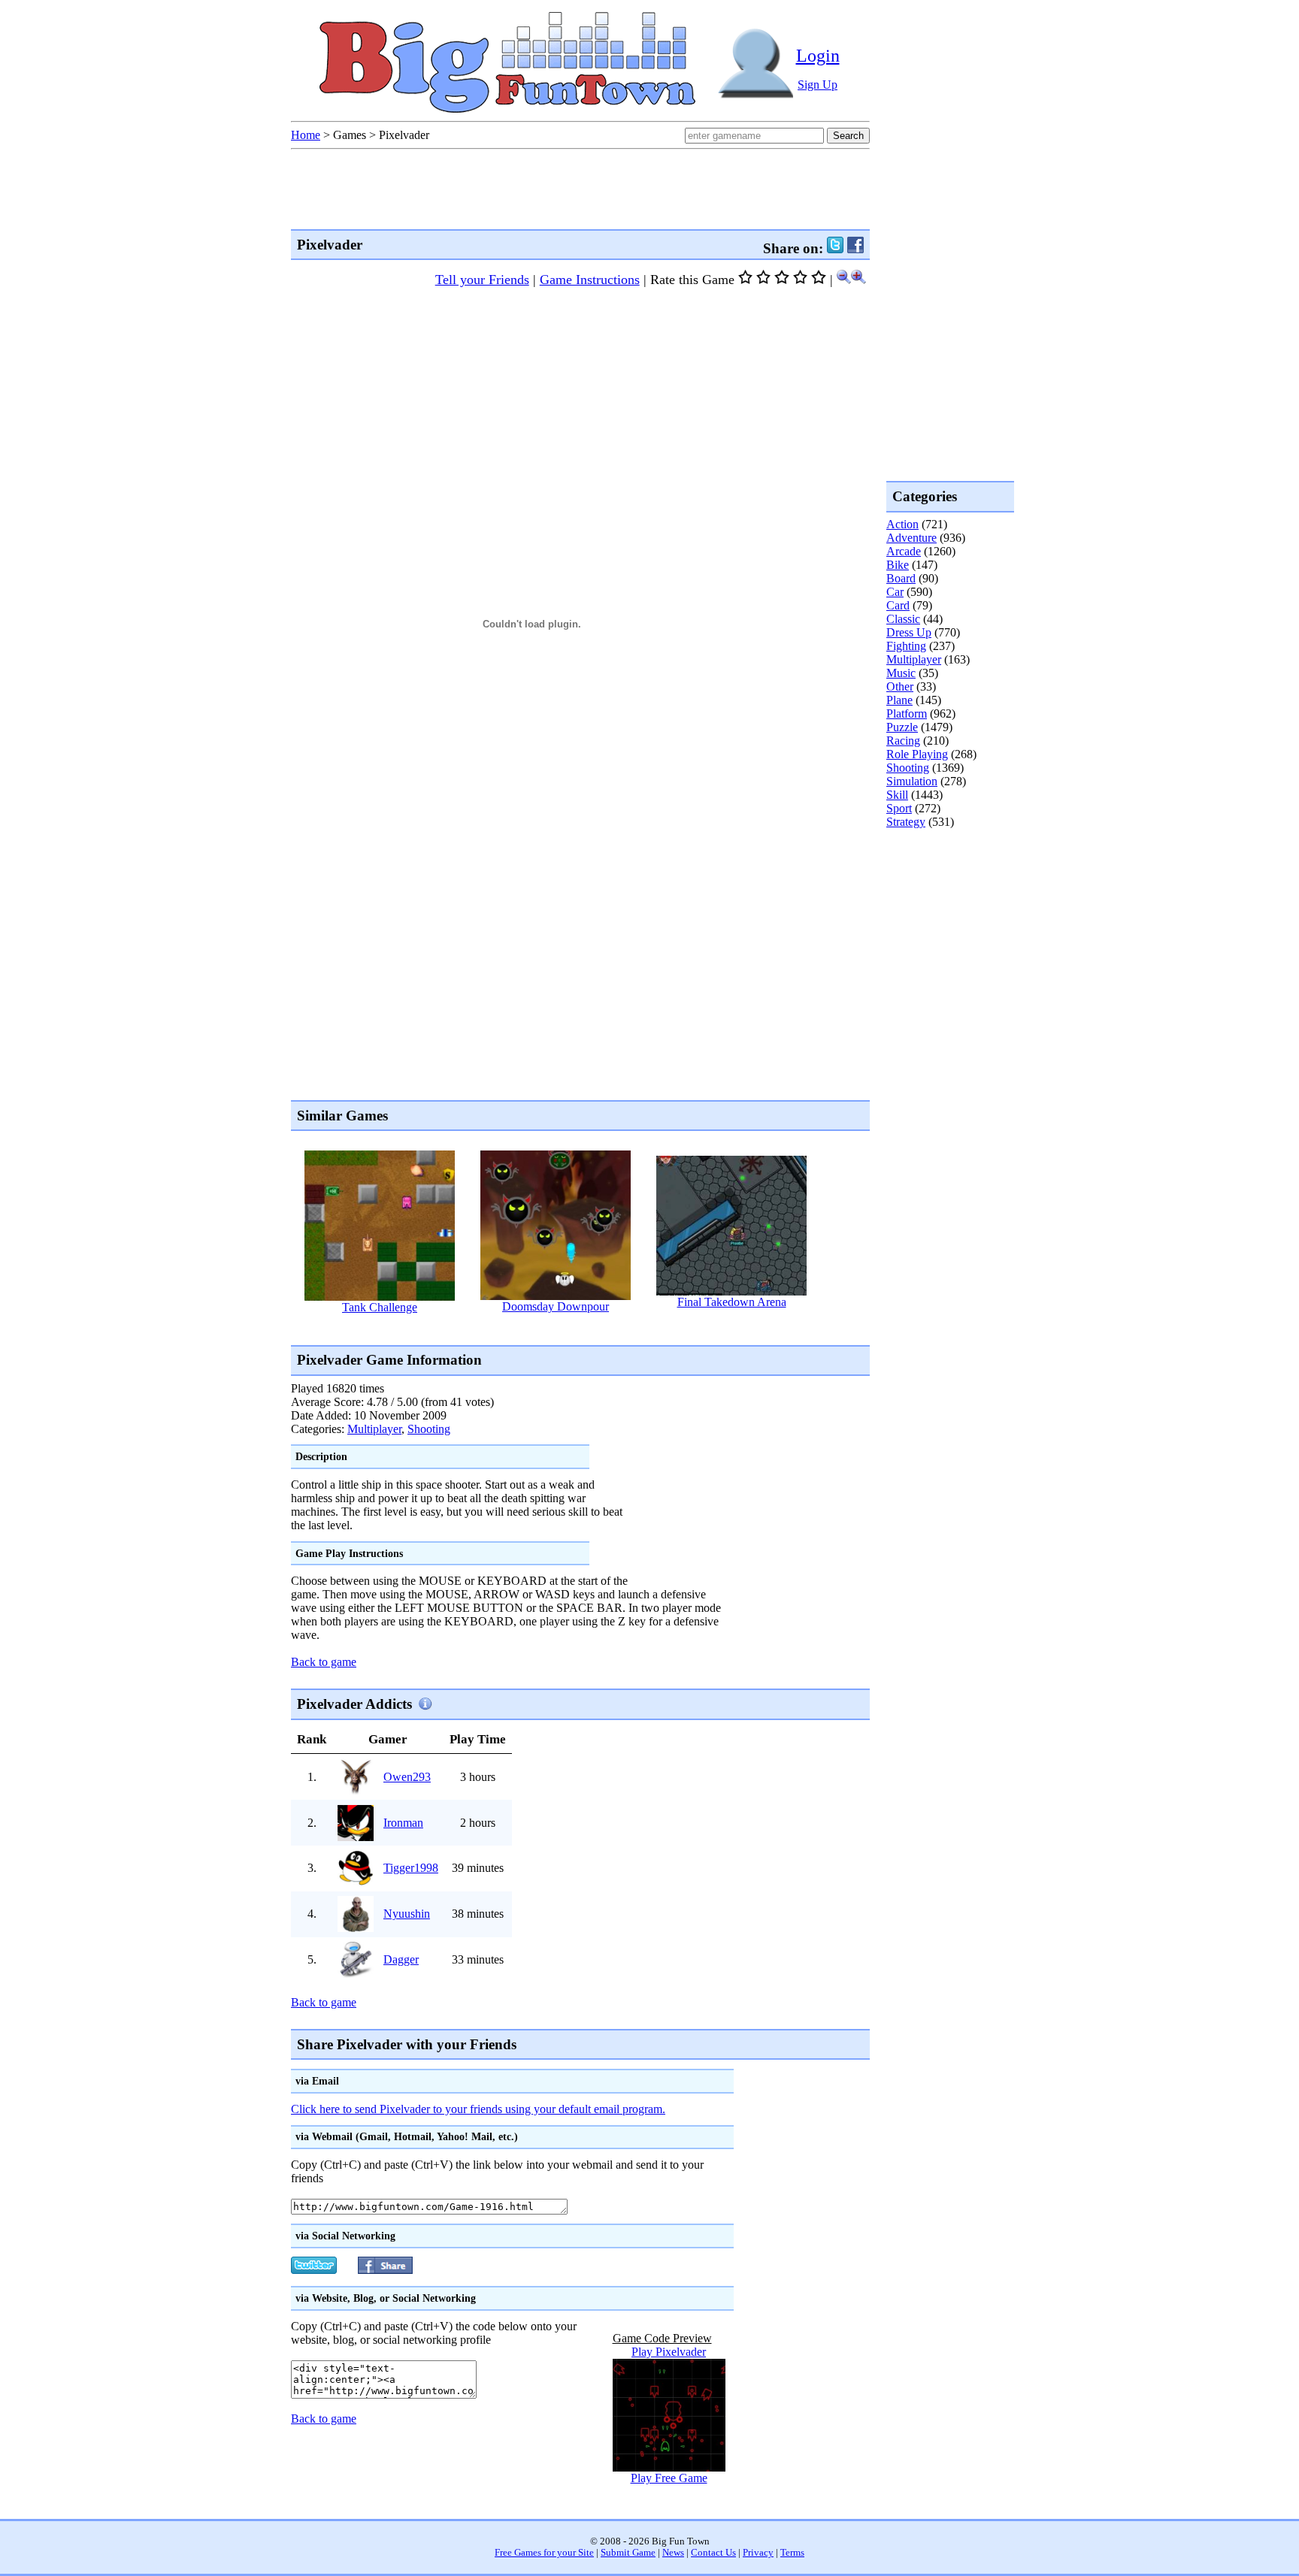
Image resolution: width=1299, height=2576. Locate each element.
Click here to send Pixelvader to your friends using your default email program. (478, 2109)
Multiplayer (374, 1429)
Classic (903, 619)
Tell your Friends (482, 280)
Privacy (758, 2553)
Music (901, 673)
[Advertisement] (565, 1328)
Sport (899, 808)
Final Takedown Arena (732, 1302)
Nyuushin (407, 1914)
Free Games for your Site (544, 2553)
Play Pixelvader (669, 2352)
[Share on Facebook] (855, 248)
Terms (792, 2553)
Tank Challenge (380, 1307)
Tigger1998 (411, 1868)
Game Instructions (590, 280)
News (673, 2553)
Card (898, 605)
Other (900, 686)
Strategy (906, 822)
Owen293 (407, 1777)
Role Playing (917, 754)
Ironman (403, 1823)
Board (901, 578)
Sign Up (818, 85)
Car (895, 592)
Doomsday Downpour (556, 1306)
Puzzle (902, 727)
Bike (898, 565)
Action (902, 524)
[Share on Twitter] (835, 248)
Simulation (912, 781)
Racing (903, 741)
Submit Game (628, 2553)
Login (818, 56)
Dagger (401, 1959)
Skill (897, 795)
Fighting (906, 646)
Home (306, 135)
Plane (899, 700)
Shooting (429, 1429)
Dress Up (909, 632)
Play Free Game (669, 2478)
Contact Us (713, 2553)
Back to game (324, 1662)
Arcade (904, 551)
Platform (907, 714)
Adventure (911, 538)
